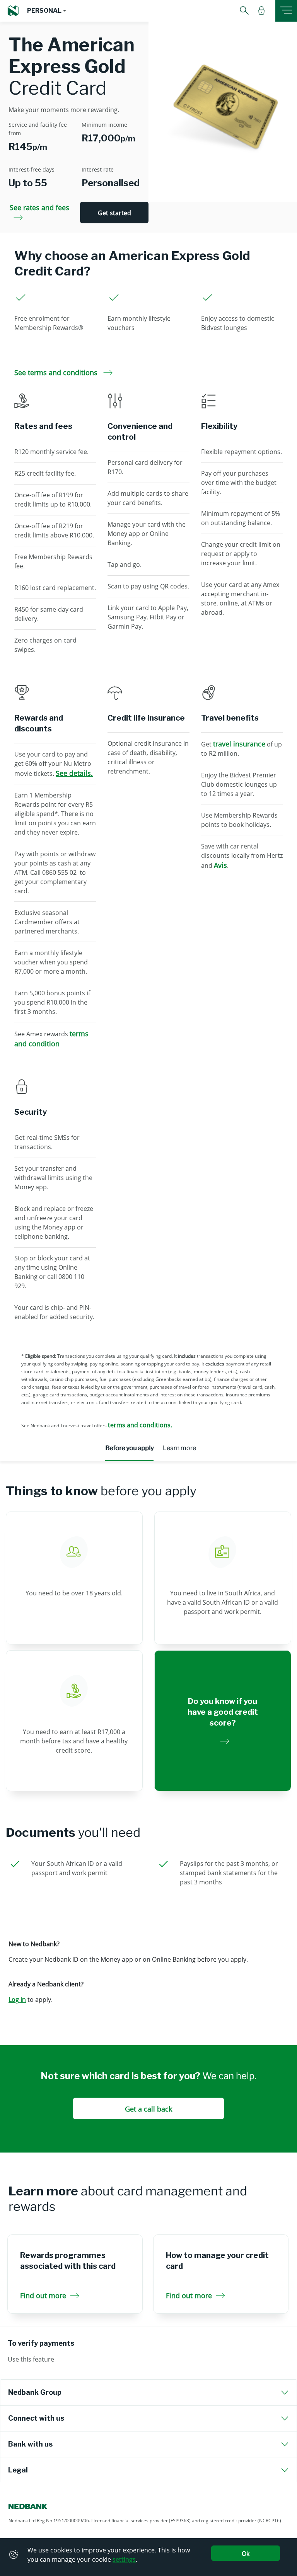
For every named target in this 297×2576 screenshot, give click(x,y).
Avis (220, 865)
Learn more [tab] (179, 1448)
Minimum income (104, 125)
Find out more (43, 2295)
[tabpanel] (148, 1746)
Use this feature (31, 2359)
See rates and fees (39, 207)
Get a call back (148, 2109)
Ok (246, 2554)
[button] (47, 11)
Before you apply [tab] (129, 1448)
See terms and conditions (57, 372)
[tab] (148, 2392)
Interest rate (98, 169)
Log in (17, 2000)
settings (124, 2559)
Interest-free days (32, 169)
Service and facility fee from (38, 129)
